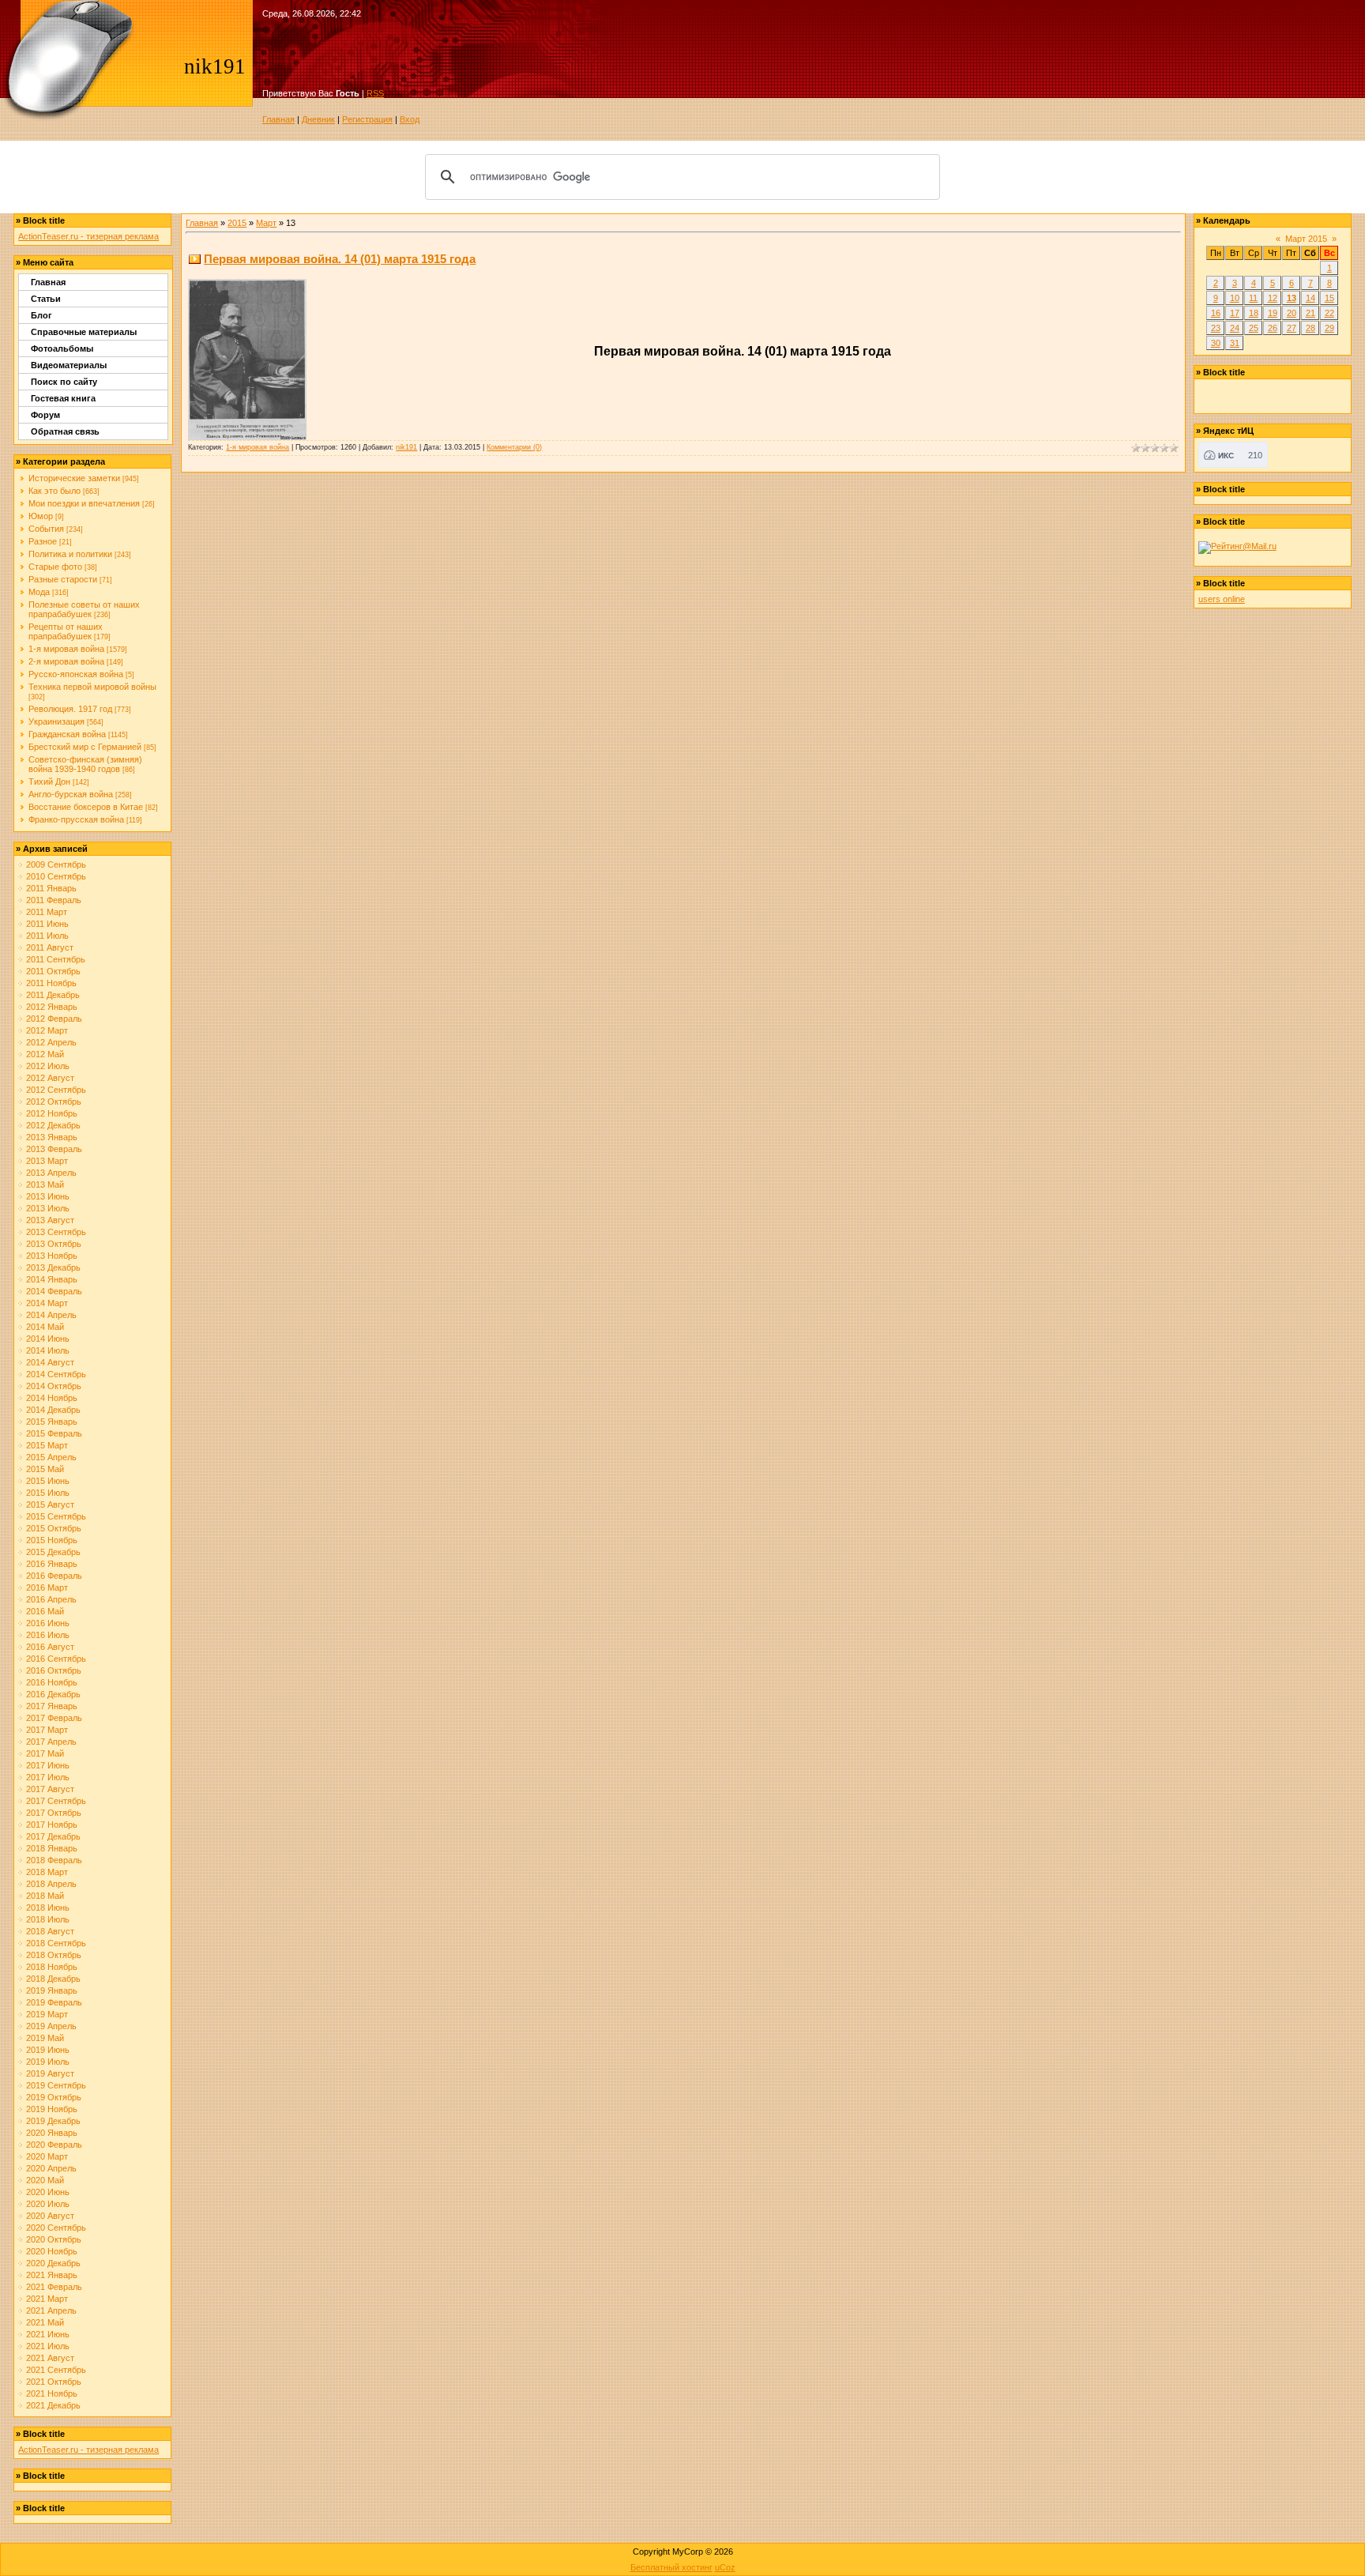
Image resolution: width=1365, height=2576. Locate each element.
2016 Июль (48, 1635)
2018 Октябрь (54, 1955)
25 (1254, 328)
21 (1310, 313)
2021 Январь (52, 2275)
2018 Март (47, 1872)
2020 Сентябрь (56, 2228)
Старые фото (55, 567)
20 (1292, 313)
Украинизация (56, 721)
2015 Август (50, 1505)
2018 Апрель (51, 1884)
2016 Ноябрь (52, 1682)
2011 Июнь (47, 924)
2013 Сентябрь (56, 1232)
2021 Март (47, 2299)
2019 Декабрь (53, 2121)
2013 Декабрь (53, 1267)
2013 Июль (48, 1208)
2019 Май (45, 2038)
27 (1292, 328)
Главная (278, 119)
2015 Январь (52, 1422)
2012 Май (45, 1054)
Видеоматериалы (69, 365)
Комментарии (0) (514, 447)
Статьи (46, 299)
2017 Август (50, 1789)
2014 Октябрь (54, 1386)
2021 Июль (48, 2346)
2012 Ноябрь (52, 1113)
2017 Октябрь (54, 1813)
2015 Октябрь (54, 1528)
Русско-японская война (76, 674)
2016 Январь (52, 1564)
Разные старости (63, 579)
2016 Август (50, 1647)
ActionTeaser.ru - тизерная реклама (88, 236)
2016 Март (47, 1587)
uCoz (725, 2567)
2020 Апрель (51, 2168)
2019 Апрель (51, 2026)
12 (1273, 298)
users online (1222, 599)
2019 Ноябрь (52, 2109)
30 (1216, 343)
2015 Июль (48, 1493)
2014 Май (45, 1327)
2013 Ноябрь (52, 1256)
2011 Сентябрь (56, 959)
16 (1216, 313)
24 (1235, 328)
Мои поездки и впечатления (84, 503)
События (46, 529)
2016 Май (45, 1611)
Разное (43, 541)
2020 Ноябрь (52, 2251)
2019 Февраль (54, 2002)
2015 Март (47, 1445)
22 (1329, 313)
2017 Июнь (48, 1765)
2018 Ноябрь (52, 1967)
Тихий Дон (49, 781)
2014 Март (47, 1303)
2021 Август (50, 2358)
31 (1235, 343)
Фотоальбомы (62, 348)
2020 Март (47, 2156)
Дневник (318, 119)
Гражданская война (67, 734)
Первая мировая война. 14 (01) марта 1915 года (340, 259)
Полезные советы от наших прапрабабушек (84, 609)
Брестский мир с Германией (85, 747)
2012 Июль (48, 1066)
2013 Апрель (51, 1173)
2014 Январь (52, 1279)
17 (1235, 313)
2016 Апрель (51, 1599)
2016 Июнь (48, 1623)
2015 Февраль (54, 1433)
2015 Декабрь (53, 1552)
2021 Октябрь (54, 2382)
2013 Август (50, 1220)
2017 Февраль (54, 1718)
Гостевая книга (63, 398)
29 (1329, 328)
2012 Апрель (51, 1042)
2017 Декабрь (53, 1836)
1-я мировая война (66, 649)
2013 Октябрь (54, 1244)
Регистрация (367, 119)
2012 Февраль (54, 1019)
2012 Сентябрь (56, 1090)
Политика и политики (70, 554)
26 (1273, 328)
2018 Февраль (54, 1860)
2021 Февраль (54, 2287)
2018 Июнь (48, 1908)
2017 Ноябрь (52, 1825)
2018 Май (45, 1896)
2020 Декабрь (53, 2263)
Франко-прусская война (76, 819)
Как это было (55, 491)
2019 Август (50, 2073)
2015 (237, 223)
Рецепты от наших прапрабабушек (66, 631)
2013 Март (47, 1161)
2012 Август (50, 1078)
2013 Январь (52, 1137)
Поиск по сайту (64, 382)
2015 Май (45, 1469)
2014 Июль (48, 1350)
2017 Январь (52, 1706)
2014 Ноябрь (52, 1398)
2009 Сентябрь (56, 864)
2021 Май (45, 2322)
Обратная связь (65, 431)
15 (1329, 298)
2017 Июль (48, 1777)
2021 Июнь (48, 2334)
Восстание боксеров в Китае (86, 807)
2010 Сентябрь (56, 876)
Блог (41, 315)
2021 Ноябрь (52, 2393)
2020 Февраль (54, 2145)
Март (266, 223)
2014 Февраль (54, 1291)
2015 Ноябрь (52, 1540)
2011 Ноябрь (51, 983)
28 (1310, 328)
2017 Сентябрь (56, 1801)
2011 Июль (47, 936)
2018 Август (50, 1931)
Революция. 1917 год (70, 709)
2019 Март (47, 2014)
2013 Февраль (54, 1149)
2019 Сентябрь (56, 2085)
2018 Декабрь (53, 1979)
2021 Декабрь (53, 2405)
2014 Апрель (51, 1315)
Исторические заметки (74, 478)
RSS (375, 93)
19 (1273, 313)
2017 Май (45, 1753)
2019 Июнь (48, 2050)
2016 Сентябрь (56, 1659)
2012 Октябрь (54, 1102)
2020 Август (50, 2216)
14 (1310, 298)
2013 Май (45, 1184)
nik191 (406, 447)
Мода (39, 592)
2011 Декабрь (53, 995)
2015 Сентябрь (56, 1516)
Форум (45, 415)
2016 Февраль (54, 1576)
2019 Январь (52, 1990)
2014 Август (50, 1362)
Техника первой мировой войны (92, 687)
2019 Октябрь (54, 2097)
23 (1216, 328)
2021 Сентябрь (56, 2370)
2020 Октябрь (54, 2239)
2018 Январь (52, 1848)
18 (1254, 313)
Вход (410, 119)
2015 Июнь (48, 1481)
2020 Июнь (48, 2192)
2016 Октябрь (54, 1670)
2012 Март (47, 1030)
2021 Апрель (51, 2310)
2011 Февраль (54, 900)
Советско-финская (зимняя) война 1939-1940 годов (85, 764)
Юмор (41, 516)
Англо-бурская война (71, 794)
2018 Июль (48, 1919)
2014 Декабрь (53, 1410)
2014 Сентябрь (56, 1374)
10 (1235, 298)
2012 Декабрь (53, 1125)
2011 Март (47, 912)
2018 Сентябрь (56, 1943)
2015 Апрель (51, 1457)
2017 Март (47, 1730)
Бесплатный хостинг (671, 2567)
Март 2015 (1306, 239)
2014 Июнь (48, 1339)
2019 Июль (48, 2062)
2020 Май (45, 2180)
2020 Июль (48, 2204)
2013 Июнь (48, 1196)
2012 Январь (52, 1007)
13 (1292, 298)
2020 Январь (52, 2133)
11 (1253, 298)
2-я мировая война (66, 661)
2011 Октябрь (53, 971)
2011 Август (50, 947)
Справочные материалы (84, 332)
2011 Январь (51, 888)
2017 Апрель (51, 1742)
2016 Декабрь (53, 1694)
